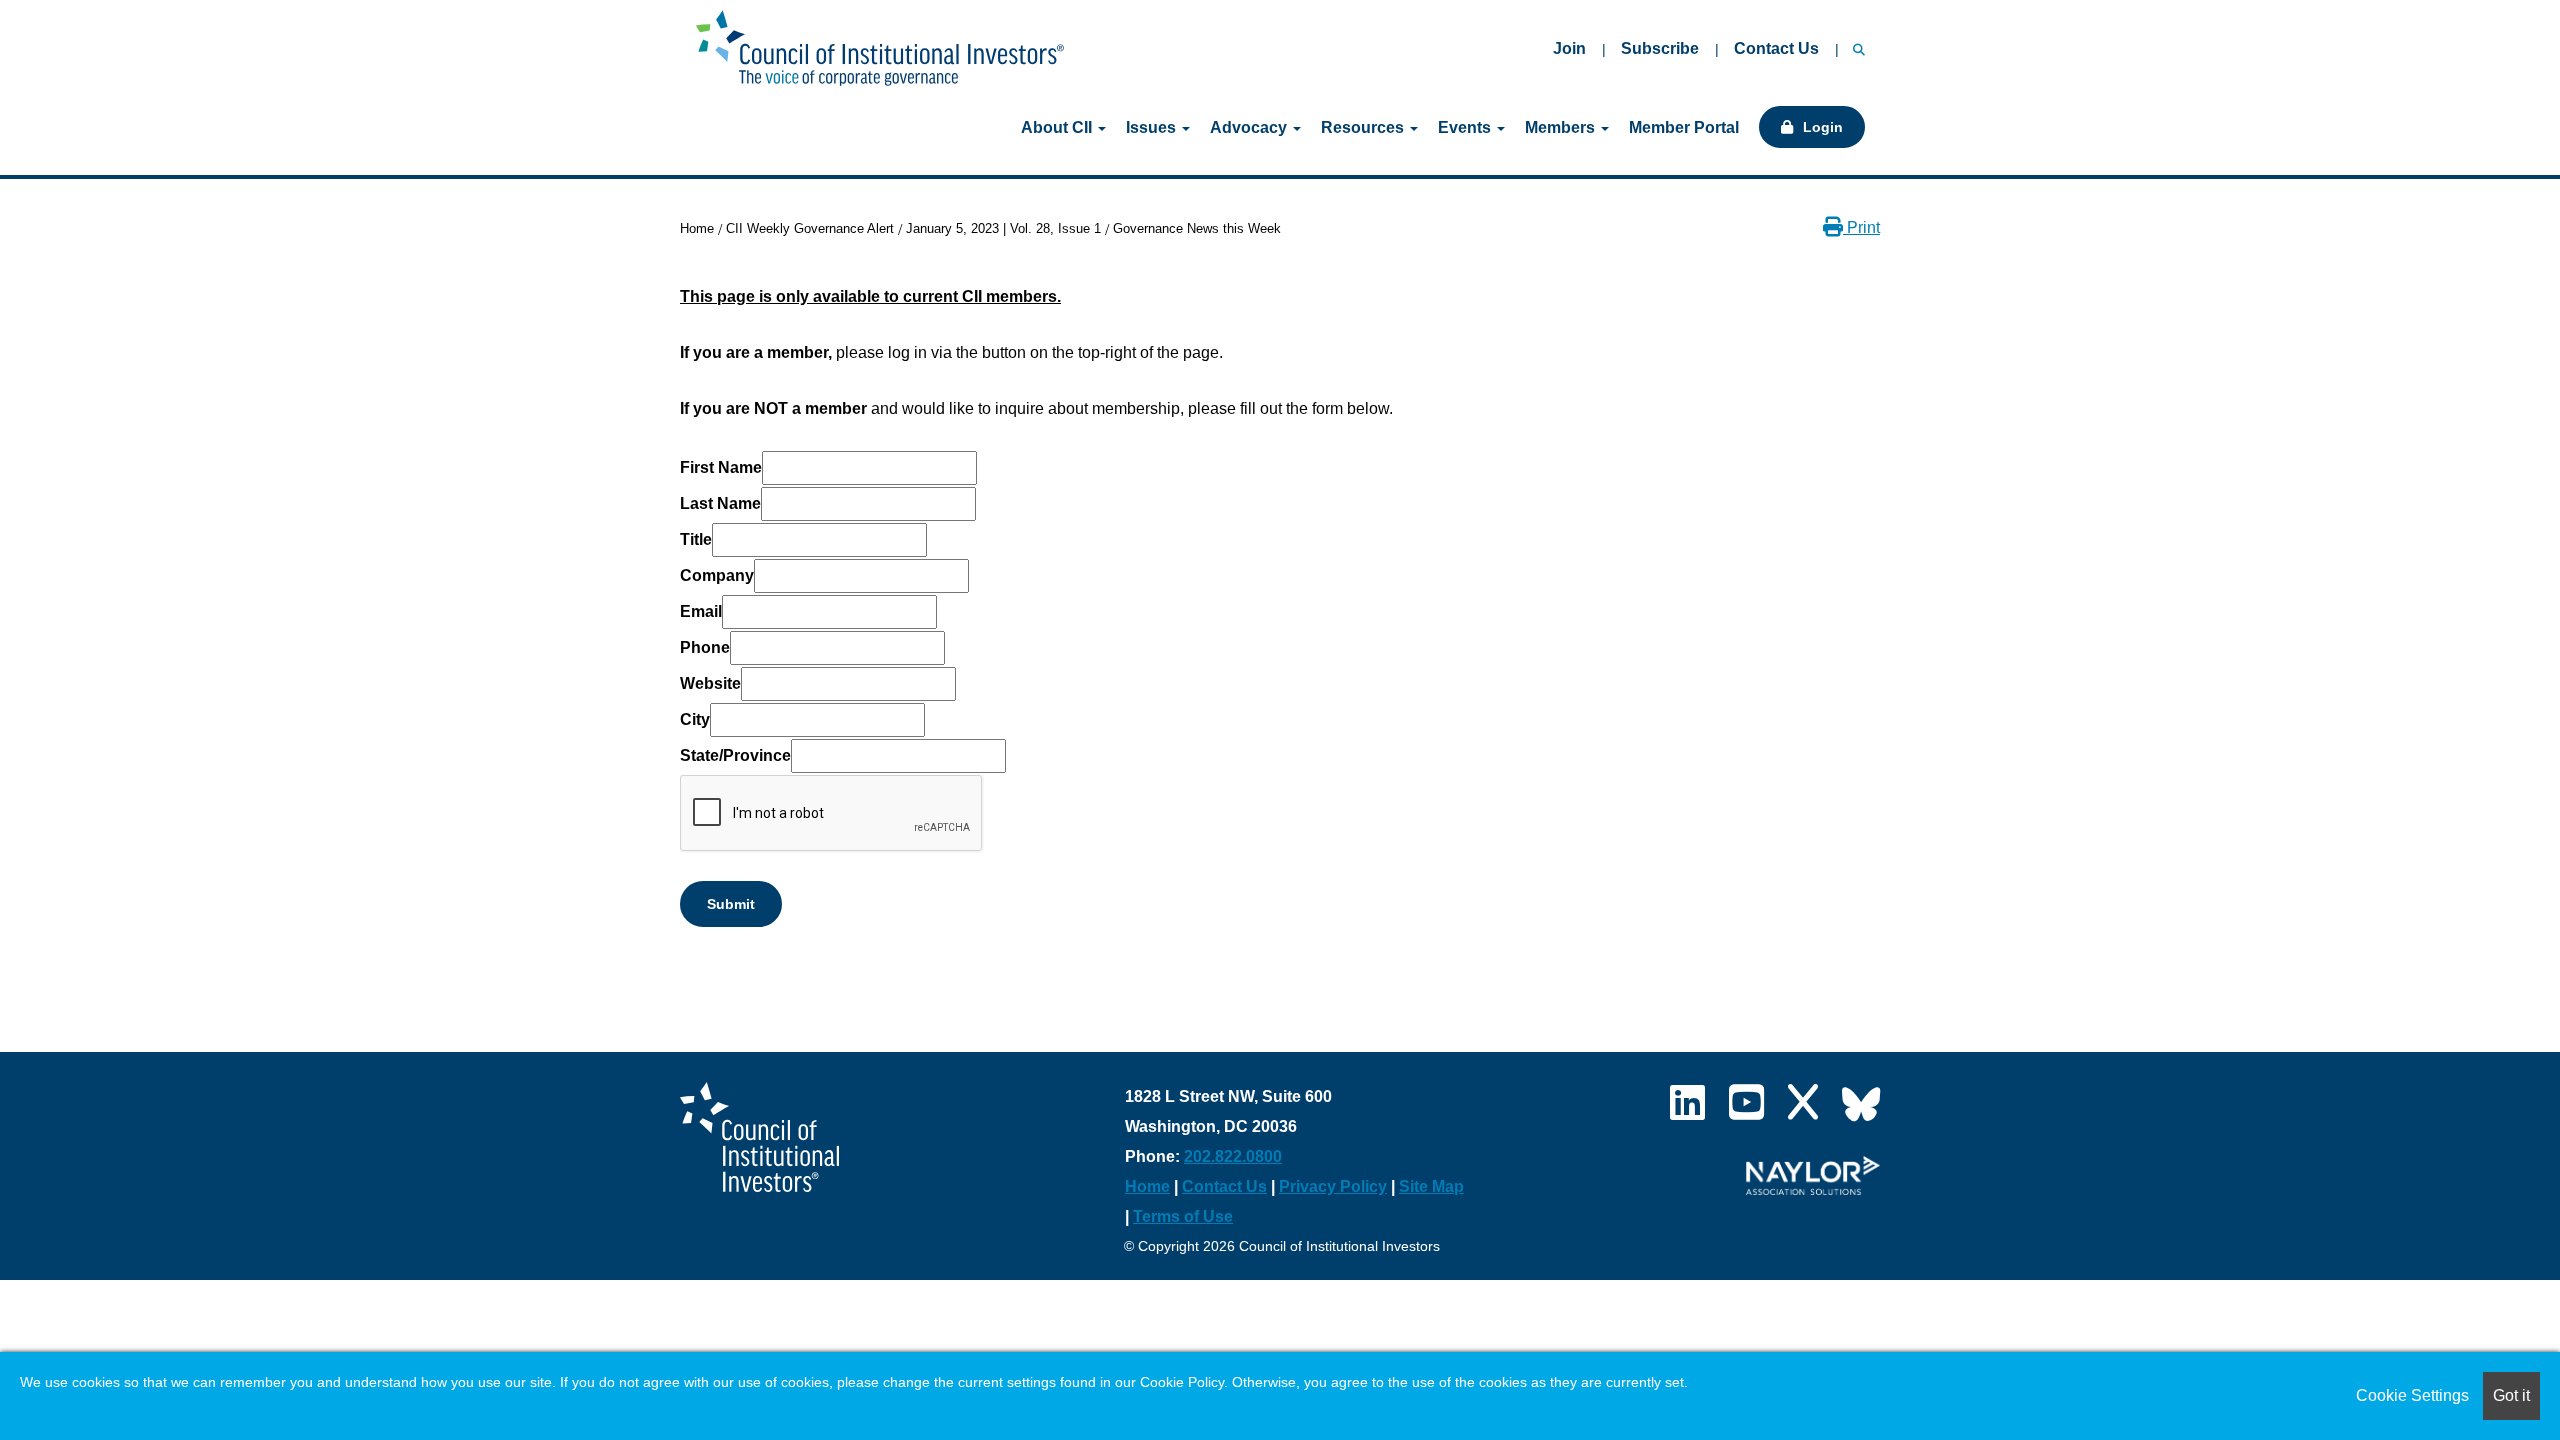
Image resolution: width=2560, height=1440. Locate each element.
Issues (1153, 127)
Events (1466, 127)
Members (1562, 127)
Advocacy (1250, 127)
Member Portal (1684, 127)
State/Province (735, 755)
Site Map (1431, 1186)
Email (701, 611)
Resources (1364, 127)
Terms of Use (1183, 1216)
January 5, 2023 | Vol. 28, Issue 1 (1003, 228)
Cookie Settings (2412, 1395)
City (695, 719)
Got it (2511, 1395)
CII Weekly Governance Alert (810, 228)
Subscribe (1660, 48)
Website (710, 683)
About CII (1058, 127)
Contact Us (1776, 48)
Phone (705, 647)
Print (1861, 227)
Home (697, 228)
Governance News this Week (1197, 228)
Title (696, 539)
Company (717, 575)
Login (1823, 127)
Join (1569, 48)
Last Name (720, 503)
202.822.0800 (1233, 1156)
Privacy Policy (1333, 1186)
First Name (721, 467)
